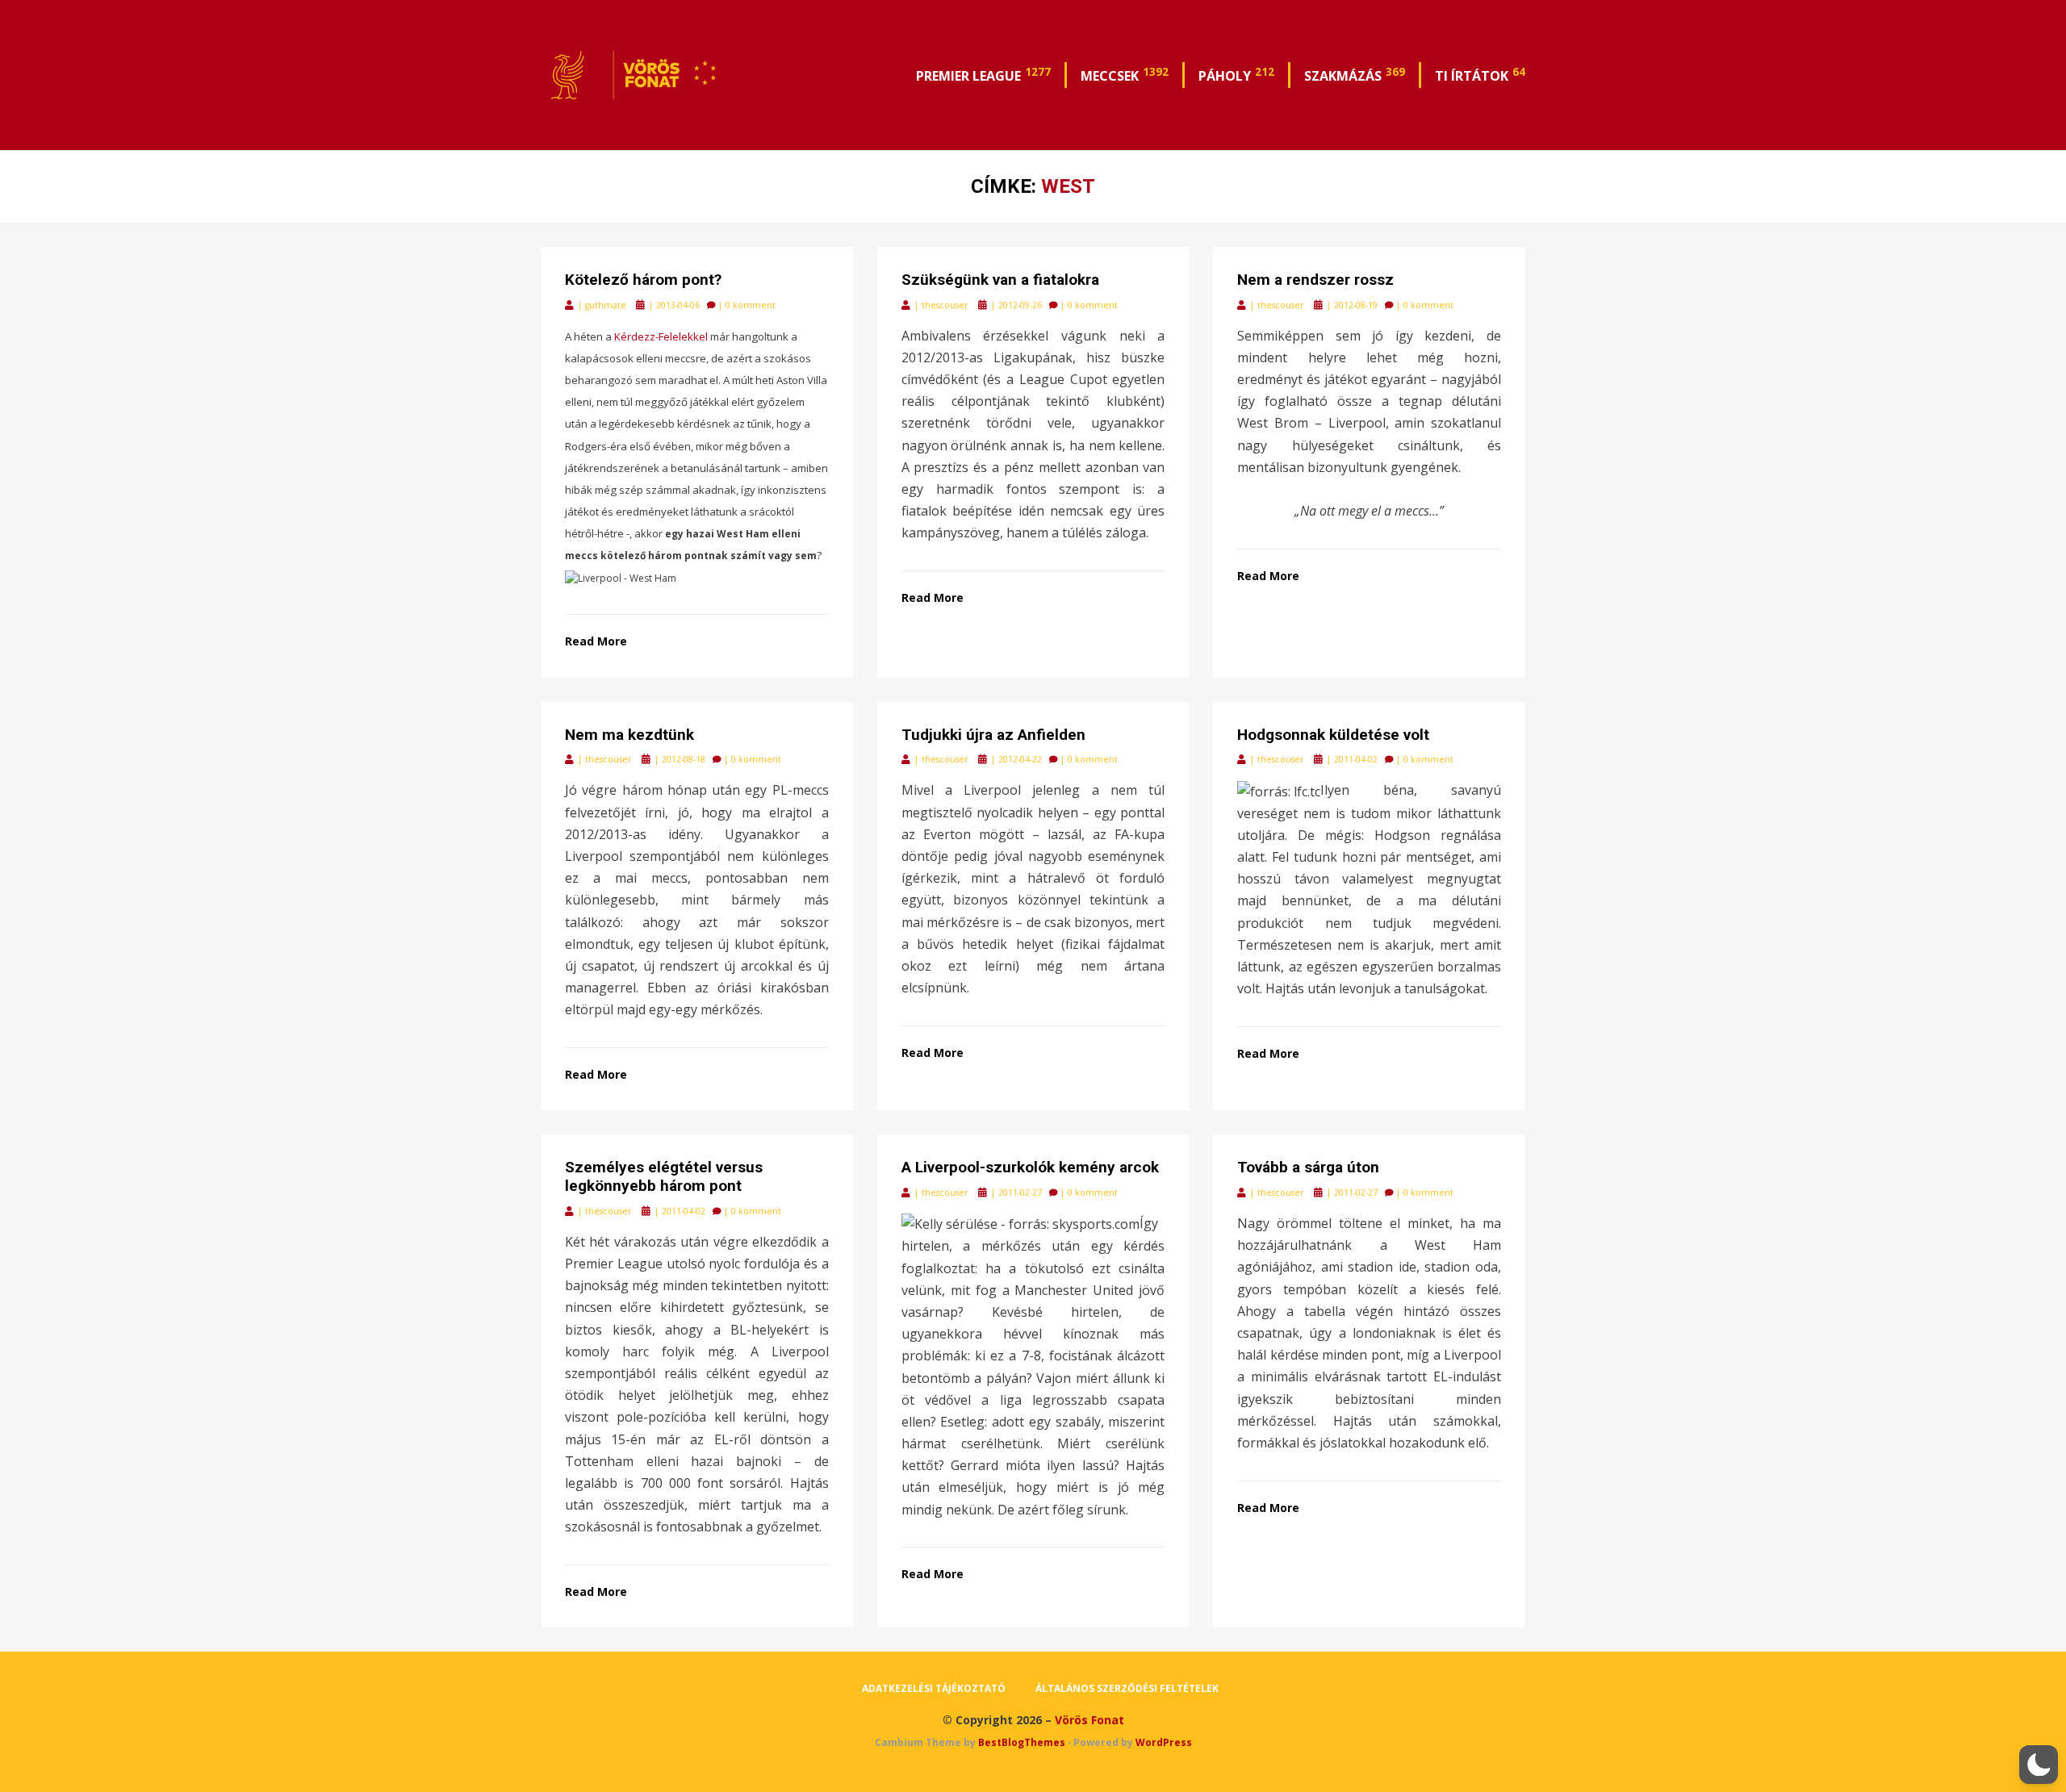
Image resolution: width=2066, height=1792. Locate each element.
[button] (2039, 1765)
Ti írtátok (1480, 74)
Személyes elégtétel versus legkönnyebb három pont (664, 1176)
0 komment (751, 305)
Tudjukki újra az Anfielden (993, 735)
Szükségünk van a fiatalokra (1000, 280)
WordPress (1164, 1742)
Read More (596, 641)
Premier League (983, 74)
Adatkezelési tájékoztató (934, 1688)
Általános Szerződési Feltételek (1127, 1688)
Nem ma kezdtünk (629, 735)
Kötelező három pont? (643, 280)
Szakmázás (1355, 74)
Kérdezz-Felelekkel (661, 336)
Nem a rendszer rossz (1315, 280)
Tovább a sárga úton (1308, 1167)
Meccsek (1125, 74)
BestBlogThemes (1022, 1742)
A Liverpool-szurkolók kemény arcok (1030, 1167)
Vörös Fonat (1089, 1720)
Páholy (1236, 74)
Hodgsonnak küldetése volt (1333, 735)
